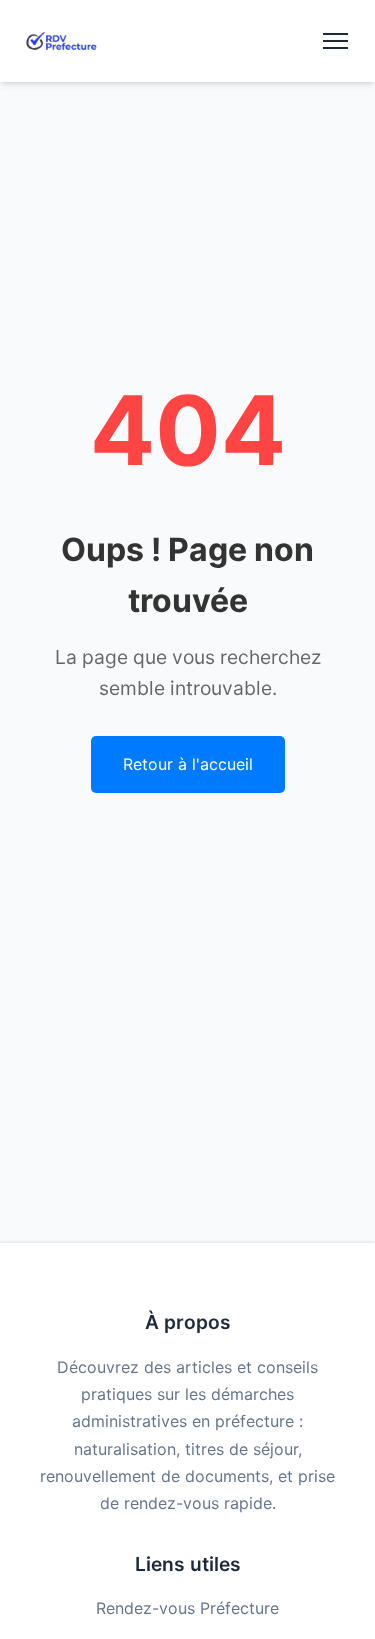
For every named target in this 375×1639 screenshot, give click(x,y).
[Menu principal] (335, 41)
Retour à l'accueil (188, 764)
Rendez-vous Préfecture (187, 1608)
